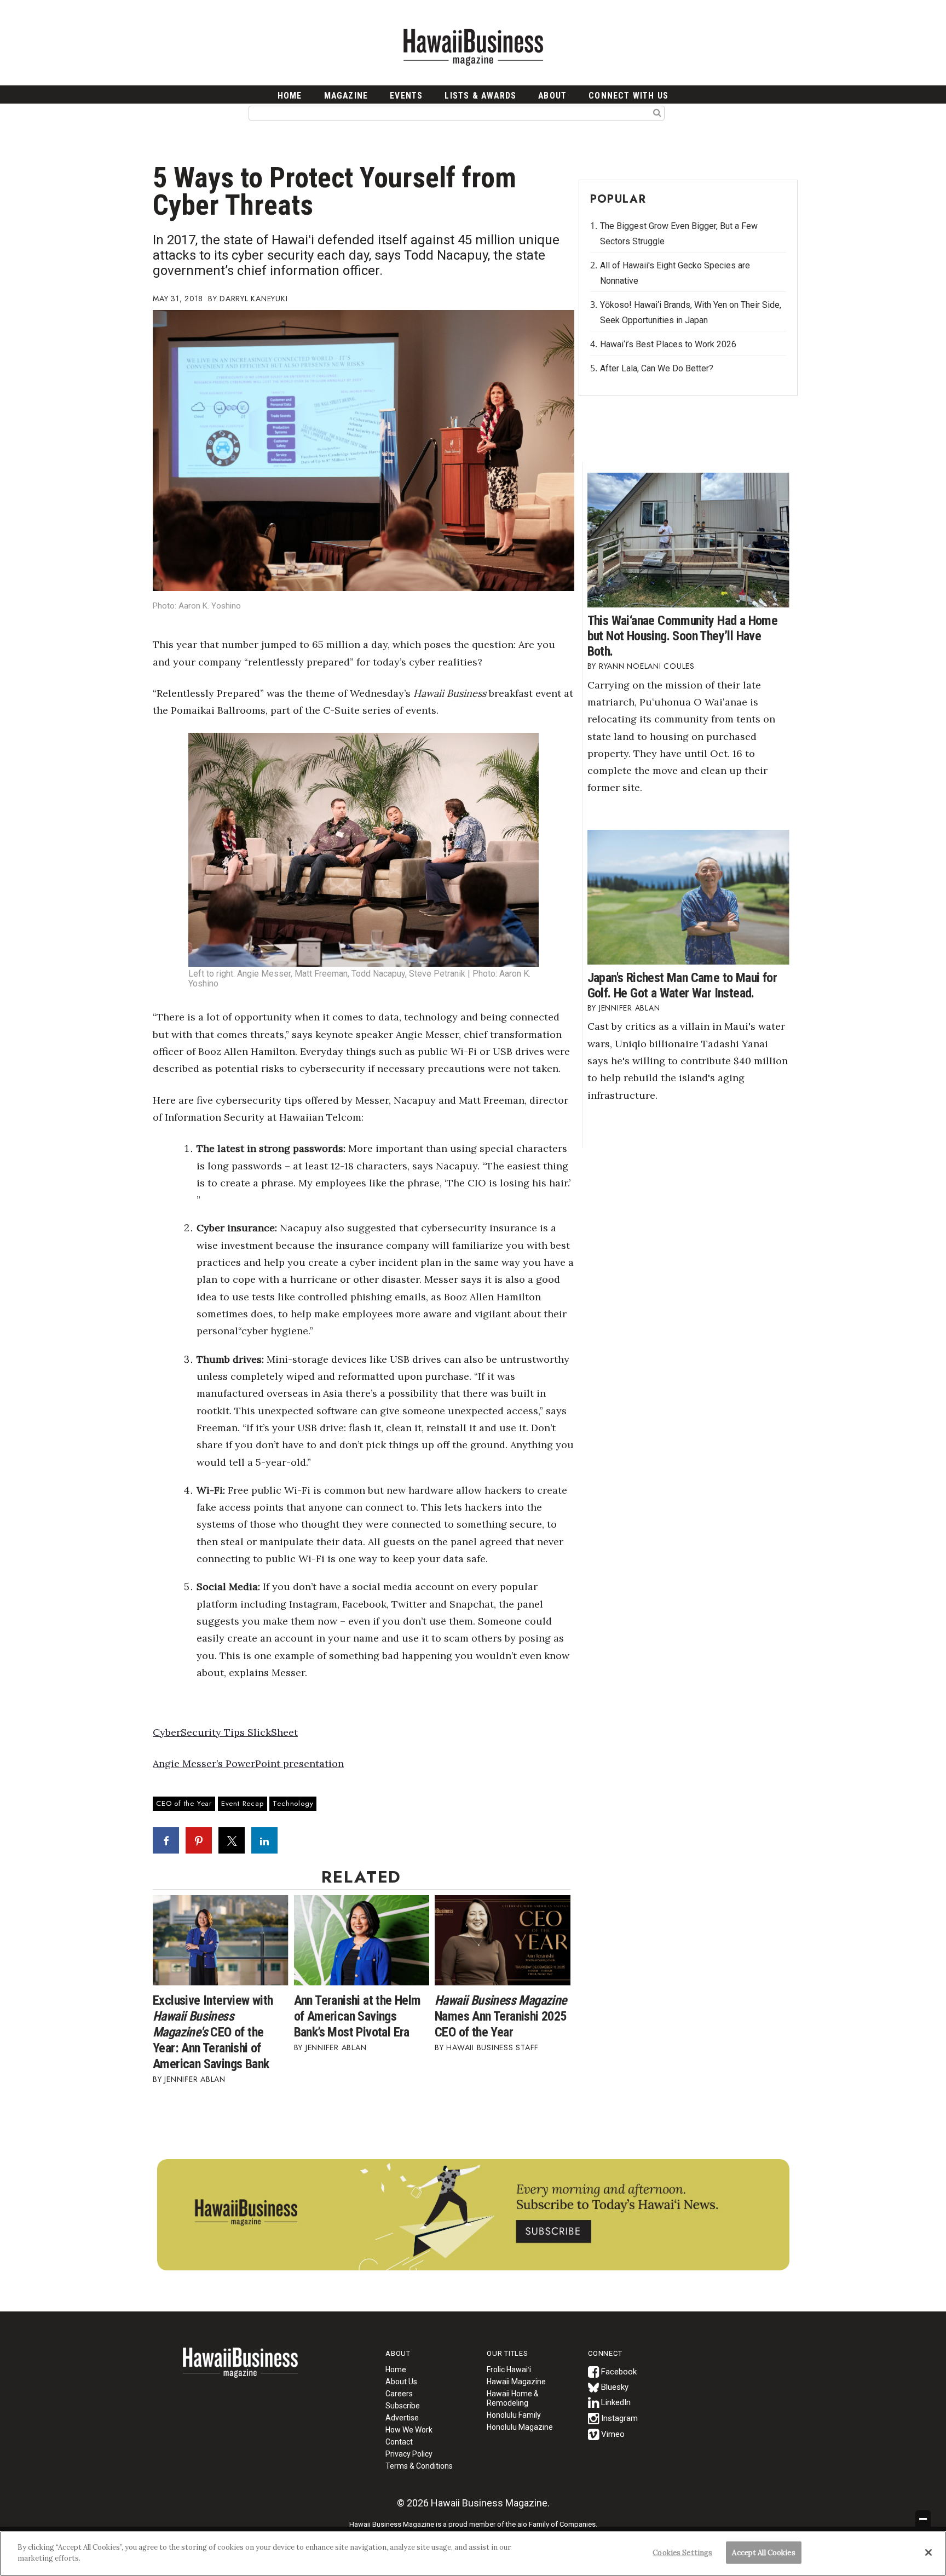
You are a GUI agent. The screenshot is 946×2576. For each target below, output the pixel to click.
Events (406, 96)
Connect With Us (628, 96)
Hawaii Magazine (516, 2382)
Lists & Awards (480, 96)
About (552, 96)
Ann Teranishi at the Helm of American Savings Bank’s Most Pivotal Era (357, 2016)
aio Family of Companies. (557, 2524)
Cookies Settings (682, 2553)
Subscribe (403, 2406)
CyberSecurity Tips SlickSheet (225, 1732)
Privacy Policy (409, 2454)
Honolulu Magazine (520, 2427)
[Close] (928, 2552)
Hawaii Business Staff (492, 2047)
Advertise (402, 2418)
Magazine (346, 96)
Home (240, 2370)
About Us (401, 2382)
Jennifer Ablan (195, 2079)
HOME (290, 96)
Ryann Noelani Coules (647, 666)
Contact (399, 2442)
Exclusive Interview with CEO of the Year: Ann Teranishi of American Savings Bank (213, 2032)
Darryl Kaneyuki (253, 299)
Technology (293, 1803)
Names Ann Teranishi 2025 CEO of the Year (501, 2016)
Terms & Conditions (419, 2466)
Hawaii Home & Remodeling (513, 2398)
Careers (399, 2394)
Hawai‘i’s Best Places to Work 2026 (668, 344)
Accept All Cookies (763, 2553)
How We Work (409, 2430)
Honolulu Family (514, 2415)
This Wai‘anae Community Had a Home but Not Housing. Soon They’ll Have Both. (683, 636)
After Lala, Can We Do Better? (657, 368)
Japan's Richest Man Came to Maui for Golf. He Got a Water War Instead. (682, 985)
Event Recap (243, 1803)
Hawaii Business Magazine (473, 47)
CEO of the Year (184, 1803)
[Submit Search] (657, 112)
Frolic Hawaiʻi (509, 2370)
